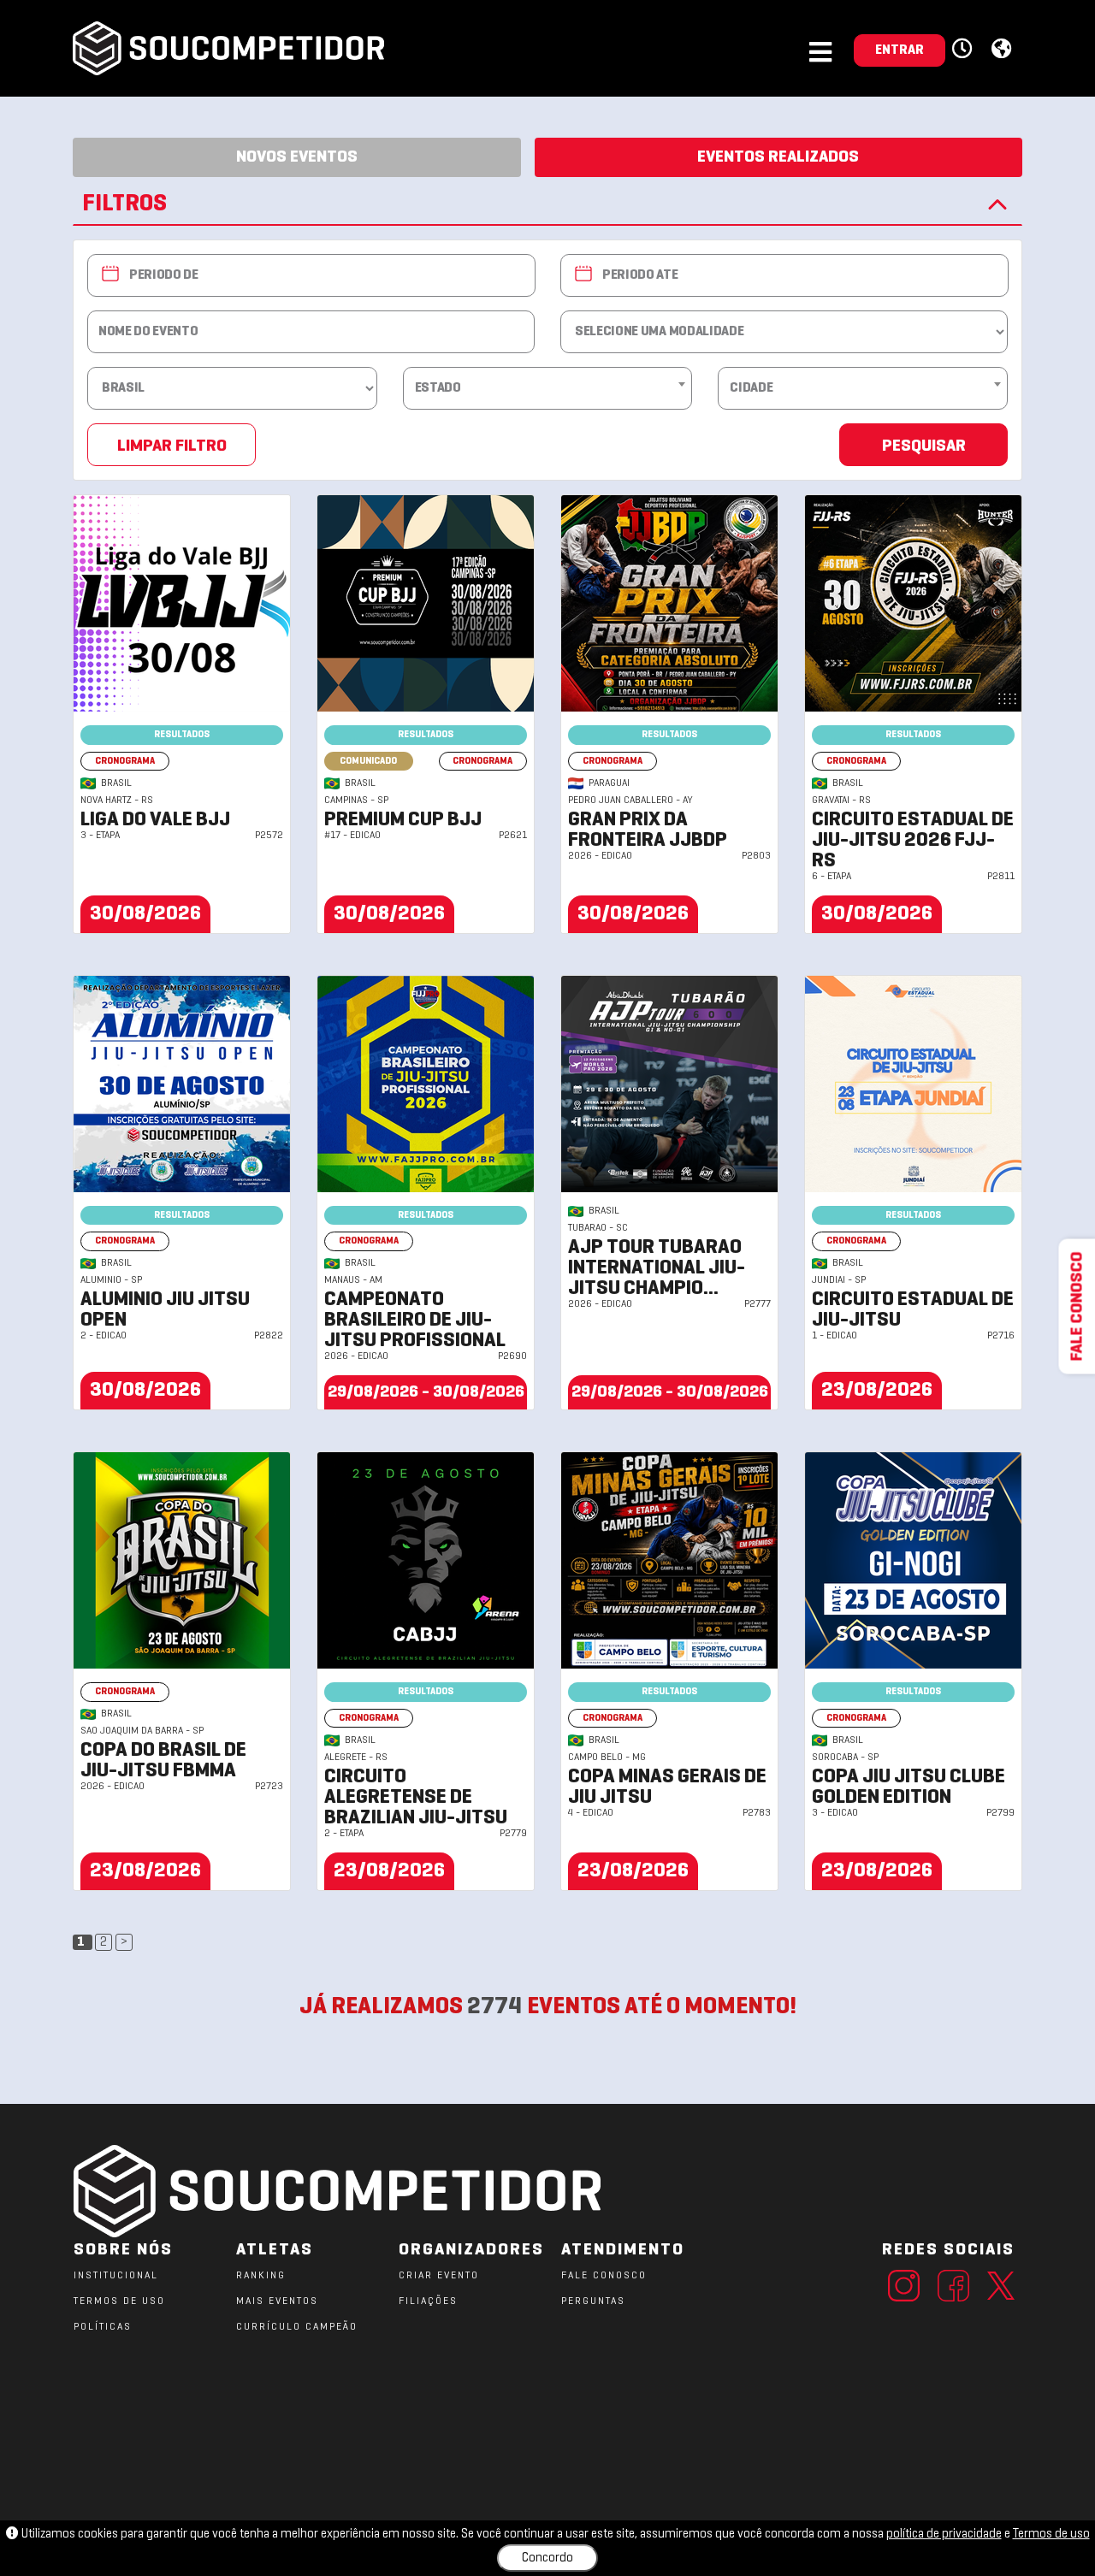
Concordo (547, 2558)
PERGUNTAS (593, 2301)
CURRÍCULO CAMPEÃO (297, 2327)
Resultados (182, 735)
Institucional (116, 2276)
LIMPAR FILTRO (172, 446)
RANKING (261, 2276)
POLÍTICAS (103, 2327)
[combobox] (548, 384)
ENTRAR (900, 50)
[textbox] (548, 388)
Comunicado (368, 761)
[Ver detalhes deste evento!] (182, 603)
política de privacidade (944, 2534)
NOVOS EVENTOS (297, 157)
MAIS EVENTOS (277, 2301)
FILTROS (124, 204)
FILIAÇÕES (428, 2301)
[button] (965, 50)
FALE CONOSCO (604, 2276)
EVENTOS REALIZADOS (778, 157)
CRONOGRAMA (125, 761)
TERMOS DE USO (119, 2301)
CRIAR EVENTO (439, 2276)
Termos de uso (1051, 2534)
